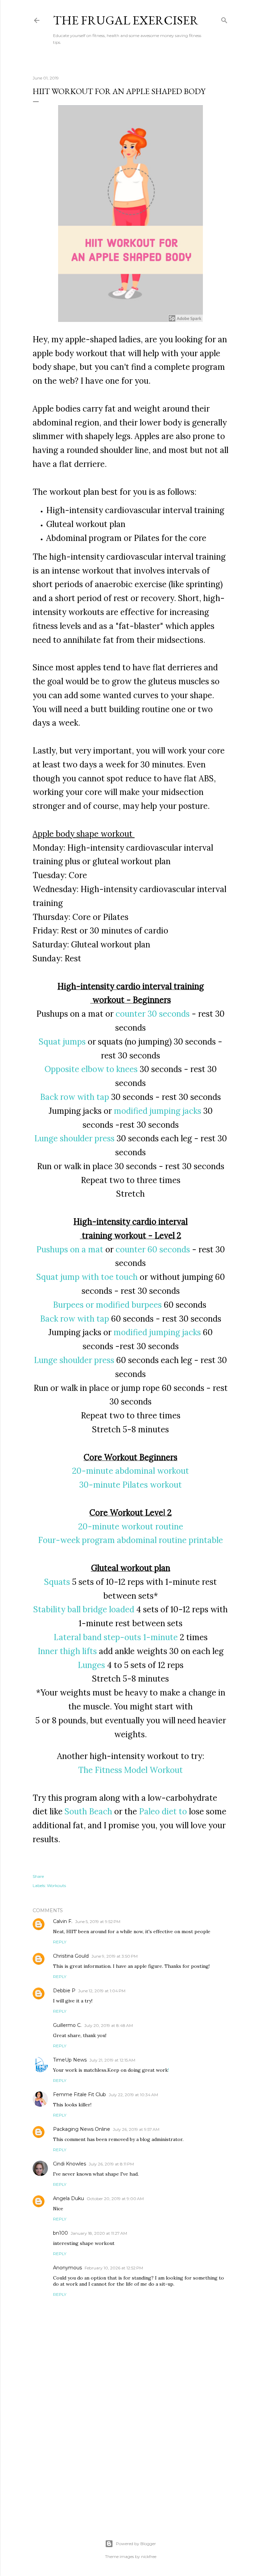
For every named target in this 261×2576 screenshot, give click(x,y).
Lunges (91, 1665)
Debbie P (64, 1991)
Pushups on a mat (70, 1249)
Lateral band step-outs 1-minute (116, 1637)
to (184, 1811)
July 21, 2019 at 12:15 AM (112, 2060)
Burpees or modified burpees (107, 1305)
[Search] (224, 19)
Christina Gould (71, 1956)
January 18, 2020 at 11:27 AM (99, 2233)
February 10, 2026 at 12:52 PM (114, 2268)
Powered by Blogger (136, 2544)
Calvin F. (63, 1921)
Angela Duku (68, 2198)
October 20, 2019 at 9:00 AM (115, 2199)
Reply (60, 1942)
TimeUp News (70, 2060)
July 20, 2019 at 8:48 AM (109, 2025)
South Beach (88, 1811)
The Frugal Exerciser (126, 20)
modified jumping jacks (158, 1111)
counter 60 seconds (153, 1249)
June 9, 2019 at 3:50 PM (115, 1956)
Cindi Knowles (69, 2164)
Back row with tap (75, 1097)
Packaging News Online (82, 2129)
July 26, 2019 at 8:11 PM (111, 2164)
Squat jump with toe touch (87, 1277)
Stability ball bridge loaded (84, 1609)
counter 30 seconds (153, 1014)
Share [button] (38, 1876)
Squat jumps (62, 1042)
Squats (57, 1582)
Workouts (56, 1885)
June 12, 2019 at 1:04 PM (102, 1991)
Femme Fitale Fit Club (80, 2094)
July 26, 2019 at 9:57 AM (136, 2129)
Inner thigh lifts (67, 1651)
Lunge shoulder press (74, 1138)
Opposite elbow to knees (91, 1069)
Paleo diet (159, 1811)
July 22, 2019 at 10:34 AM (133, 2095)
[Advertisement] (130, 2458)
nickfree (149, 2556)
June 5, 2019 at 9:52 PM (98, 1921)
